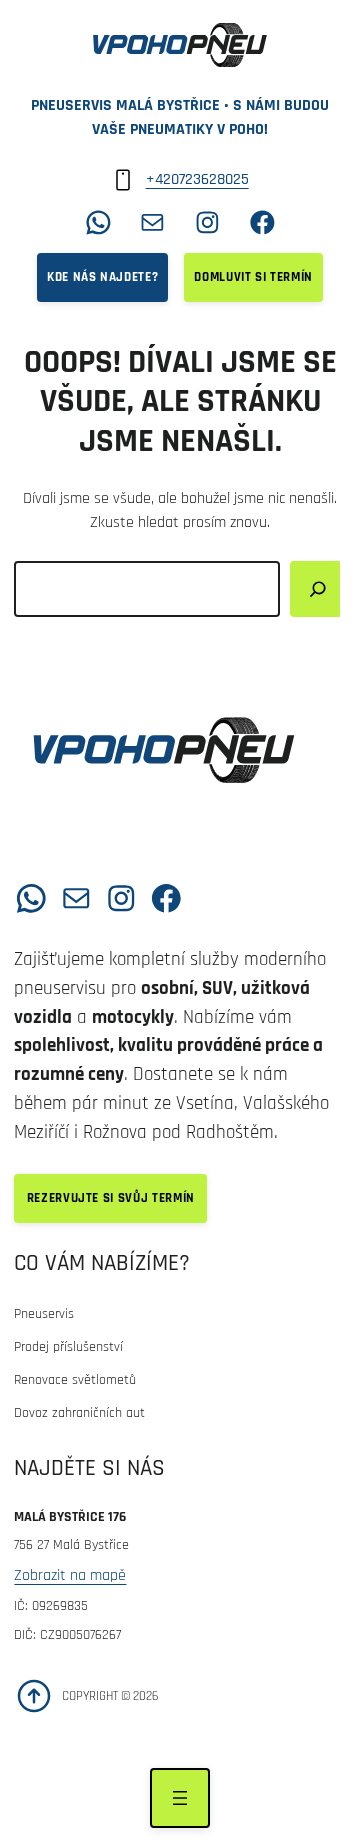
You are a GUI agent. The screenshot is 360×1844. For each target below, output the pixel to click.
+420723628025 (197, 179)
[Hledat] (318, 589)
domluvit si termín (253, 277)
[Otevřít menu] (180, 1798)
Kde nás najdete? (102, 277)
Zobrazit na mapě (70, 1575)
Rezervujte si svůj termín (111, 1198)
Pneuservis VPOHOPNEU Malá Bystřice (119, 832)
